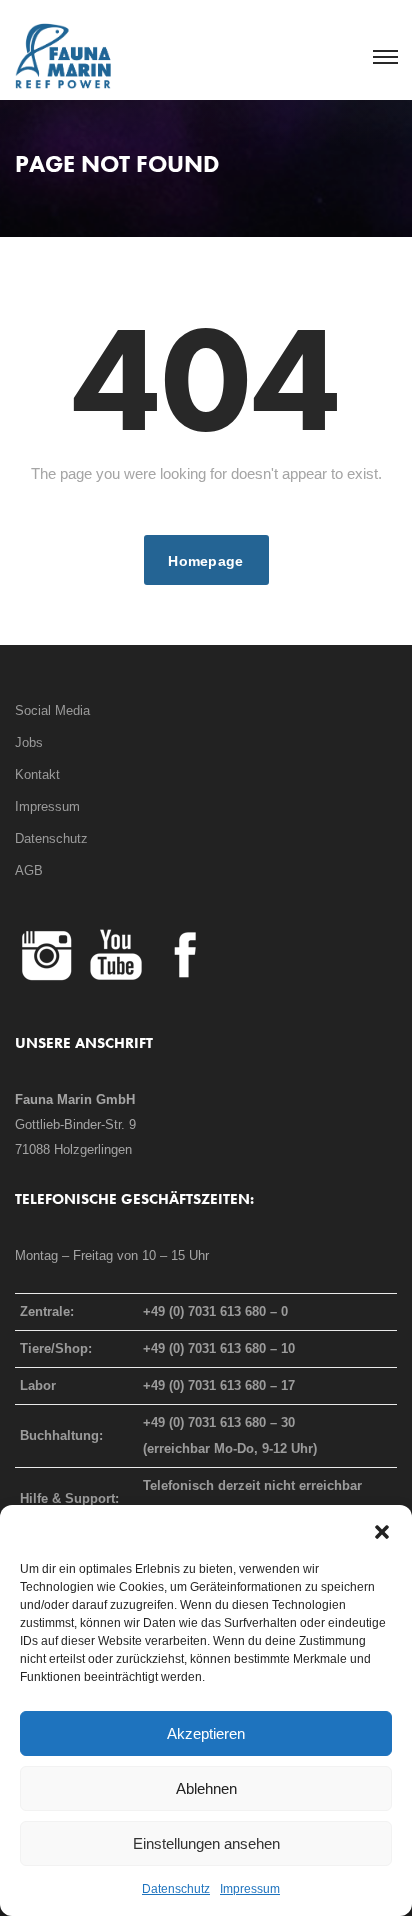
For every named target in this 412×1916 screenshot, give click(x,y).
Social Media (52, 710)
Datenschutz (176, 1889)
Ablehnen (206, 1788)
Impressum (250, 1889)
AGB (29, 870)
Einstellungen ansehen (206, 1843)
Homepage (205, 561)
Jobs (29, 742)
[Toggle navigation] (384, 58)
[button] (382, 1530)
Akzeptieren (206, 1733)
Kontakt (37, 774)
